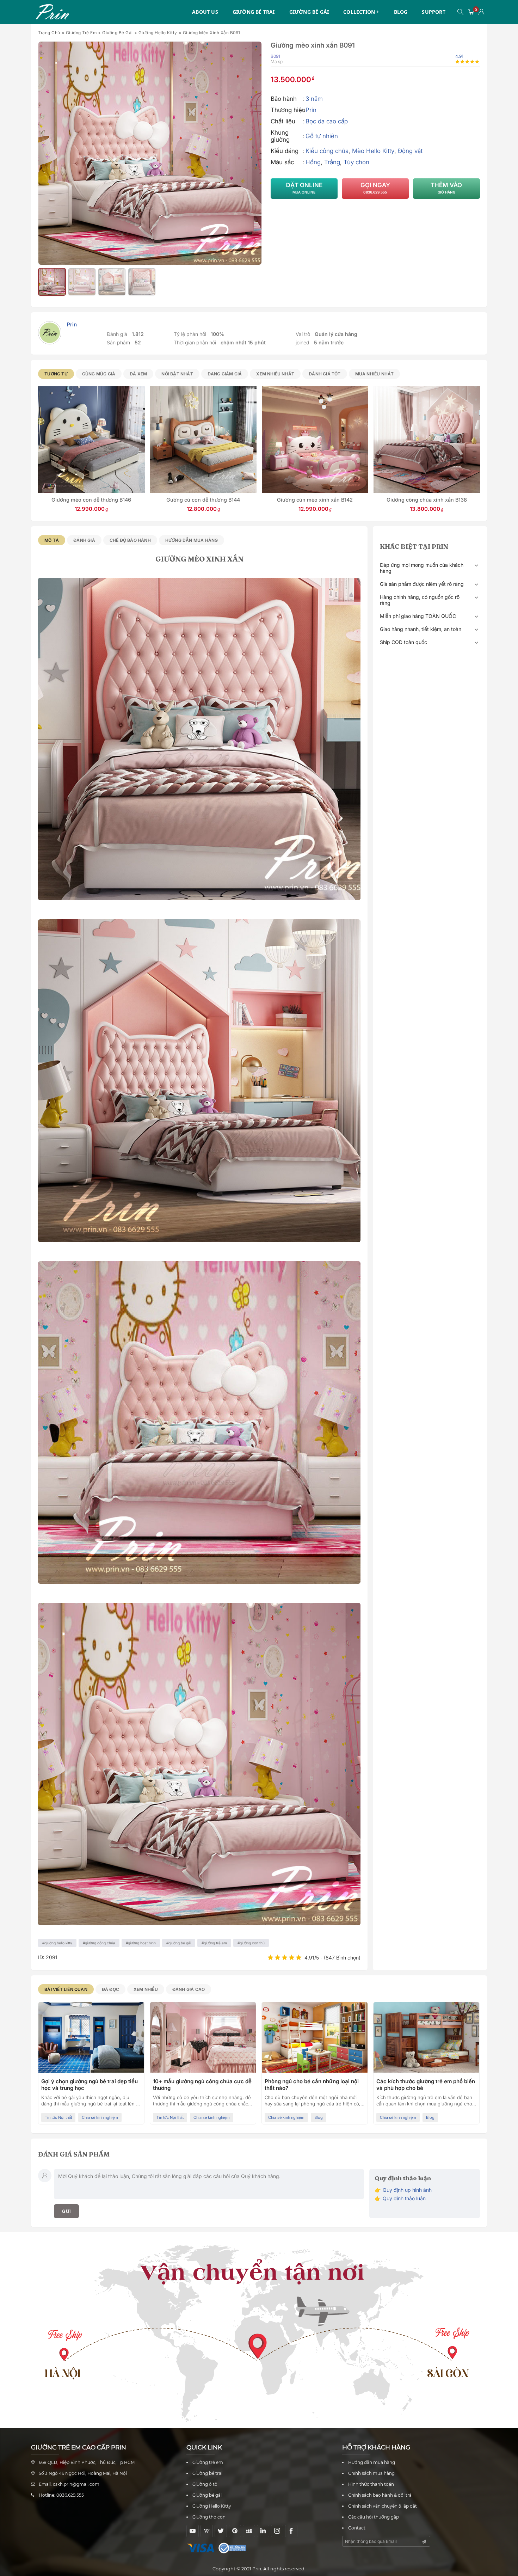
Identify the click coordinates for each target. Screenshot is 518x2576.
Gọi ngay (375, 188)
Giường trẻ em (81, 33)
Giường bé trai (254, 12)
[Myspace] (249, 2531)
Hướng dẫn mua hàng (192, 540)
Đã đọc (110, 1989)
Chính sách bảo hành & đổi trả (380, 2495)
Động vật (410, 151)
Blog (401, 12)
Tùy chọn (356, 162)
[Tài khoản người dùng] (482, 12)
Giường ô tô (205, 2484)
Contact (357, 2528)
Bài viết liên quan (66, 1989)
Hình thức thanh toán (371, 2484)
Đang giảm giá (225, 374)
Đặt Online (304, 188)
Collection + (361, 12)
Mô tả (52, 540)
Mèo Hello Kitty (373, 151)
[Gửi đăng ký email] (424, 2542)
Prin (311, 110)
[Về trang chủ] (52, 12)
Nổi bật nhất (177, 374)
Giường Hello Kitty (158, 33)
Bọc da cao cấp (327, 121)
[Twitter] (221, 2531)
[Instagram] (277, 2531)
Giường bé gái (309, 12)
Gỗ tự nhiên (322, 136)
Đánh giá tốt (325, 374)
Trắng (332, 162)
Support (433, 12)
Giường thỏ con (209, 2517)
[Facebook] (291, 2531)
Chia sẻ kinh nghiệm (63, 2117)
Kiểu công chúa (327, 151)
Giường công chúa (100, 1943)
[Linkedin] (263, 2531)
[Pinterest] (235, 2531)
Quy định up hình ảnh (407, 2190)
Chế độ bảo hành (130, 540)
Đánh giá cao (189, 1989)
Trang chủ (49, 33)
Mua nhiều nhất (375, 374)
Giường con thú (252, 1943)
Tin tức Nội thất (282, 2117)
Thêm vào (446, 188)
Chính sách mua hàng (371, 2473)
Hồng (313, 162)
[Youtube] (193, 2531)
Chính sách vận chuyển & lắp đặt (383, 2506)
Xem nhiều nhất (275, 374)
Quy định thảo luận (404, 2198)
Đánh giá (84, 540)
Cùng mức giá (99, 374)
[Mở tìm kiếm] (461, 12)
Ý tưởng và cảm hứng (446, 2111)
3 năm (314, 99)
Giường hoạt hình (142, 1943)
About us (205, 12)
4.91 (459, 56)
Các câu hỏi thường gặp (374, 2517)
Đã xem (138, 374)
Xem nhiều (146, 1989)
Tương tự (56, 374)
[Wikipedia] (207, 2531)
